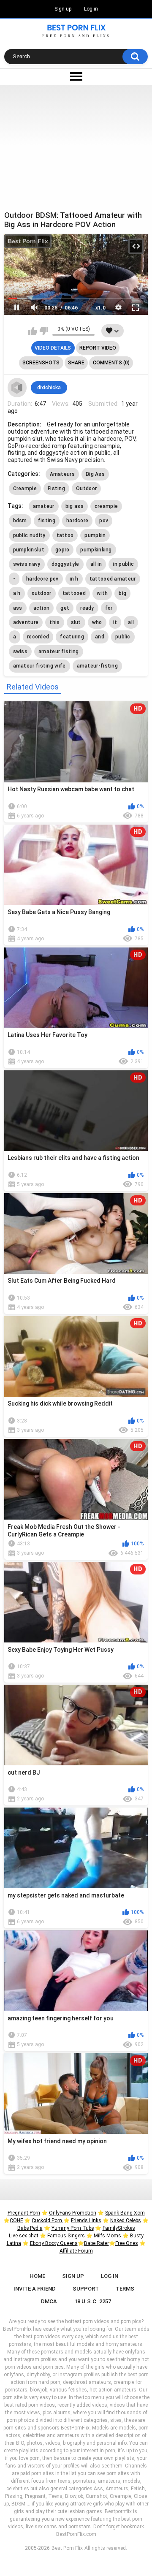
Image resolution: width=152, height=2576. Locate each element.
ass (18, 608)
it (115, 622)
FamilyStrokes (119, 2228)
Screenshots (41, 363)
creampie (106, 506)
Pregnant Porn (24, 2213)
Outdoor (86, 489)
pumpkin (95, 535)
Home (37, 2276)
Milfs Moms (107, 2236)
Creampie (25, 489)
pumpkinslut (29, 550)
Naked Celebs (126, 2220)
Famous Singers (66, 2236)
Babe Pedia (30, 2228)
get (65, 608)
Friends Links (86, 2220)
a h (17, 593)
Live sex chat (24, 2236)
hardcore (77, 521)
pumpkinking (96, 550)
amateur (44, 506)
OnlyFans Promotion (73, 2213)
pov (104, 521)
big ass (75, 506)
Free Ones (127, 2243)
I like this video (33, 331)
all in (96, 564)
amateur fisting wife (39, 666)
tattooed (74, 593)
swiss (20, 651)
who (97, 622)
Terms (125, 2289)
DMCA (49, 2301)
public (123, 637)
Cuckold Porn (47, 2220)
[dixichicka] (17, 388)
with (102, 593)
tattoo (65, 535)
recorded (38, 637)
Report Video (98, 348)
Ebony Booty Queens (54, 2243)
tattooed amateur (113, 579)
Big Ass (95, 474)
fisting (47, 521)
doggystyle (65, 564)
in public (123, 564)
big (122, 593)
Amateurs (62, 474)
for (109, 608)
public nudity (29, 535)
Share (76, 363)
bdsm (20, 521)
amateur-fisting (98, 666)
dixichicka (49, 388)
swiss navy (27, 564)
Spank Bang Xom (125, 2213)
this (54, 622)
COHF (16, 2220)
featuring (72, 637)
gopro (62, 550)
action (42, 608)
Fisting (56, 489)
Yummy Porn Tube (73, 2228)
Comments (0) (111, 363)
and (100, 637)
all (131, 622)
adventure (26, 622)
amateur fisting (59, 651)
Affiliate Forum (76, 2251)
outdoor (42, 593)
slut (76, 622)
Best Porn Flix (28, 241)
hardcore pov (42, 579)
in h (74, 579)
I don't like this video (44, 331)
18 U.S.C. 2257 (93, 2301)
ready (87, 608)
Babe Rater (96, 2243)
